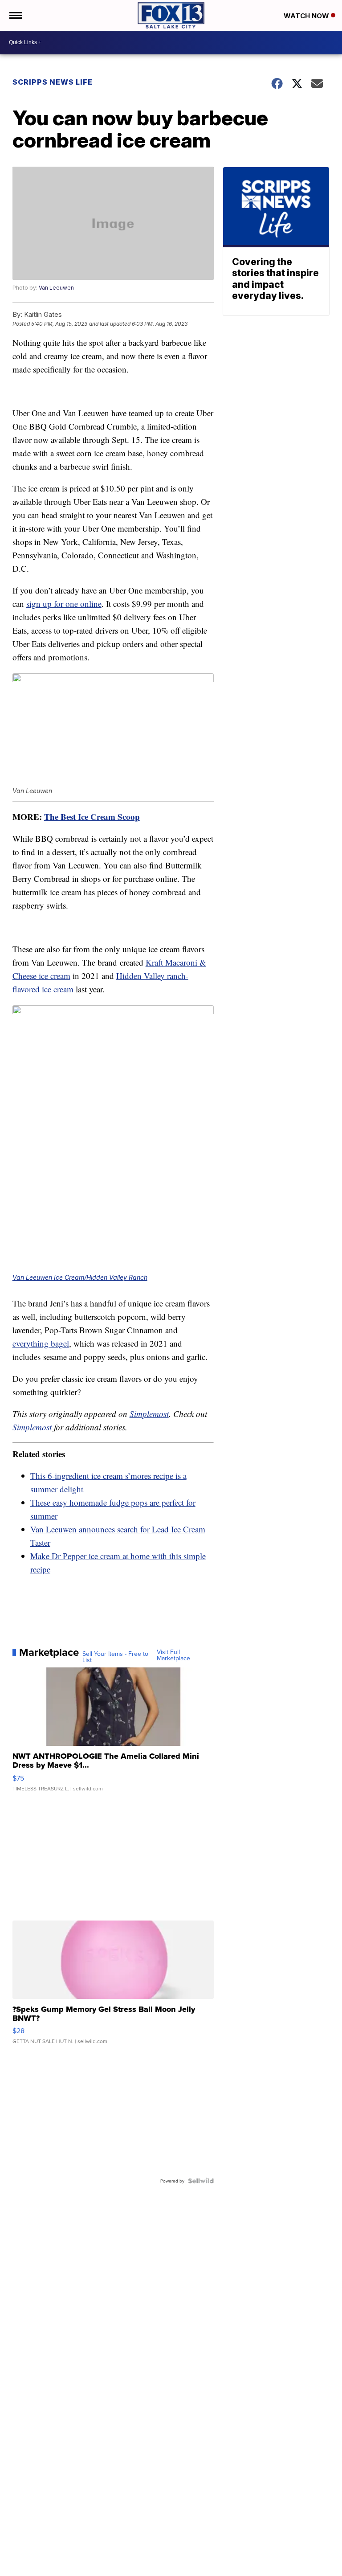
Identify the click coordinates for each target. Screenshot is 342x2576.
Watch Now (307, 16)
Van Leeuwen (56, 288)
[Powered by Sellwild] (201, 2181)
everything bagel (41, 1343)
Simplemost (149, 1414)
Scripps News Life (53, 82)
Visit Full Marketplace (173, 1655)
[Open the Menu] (15, 15)
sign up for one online (64, 604)
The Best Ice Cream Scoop (92, 817)
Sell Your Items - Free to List (115, 1657)
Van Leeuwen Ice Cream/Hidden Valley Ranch (80, 1277)
